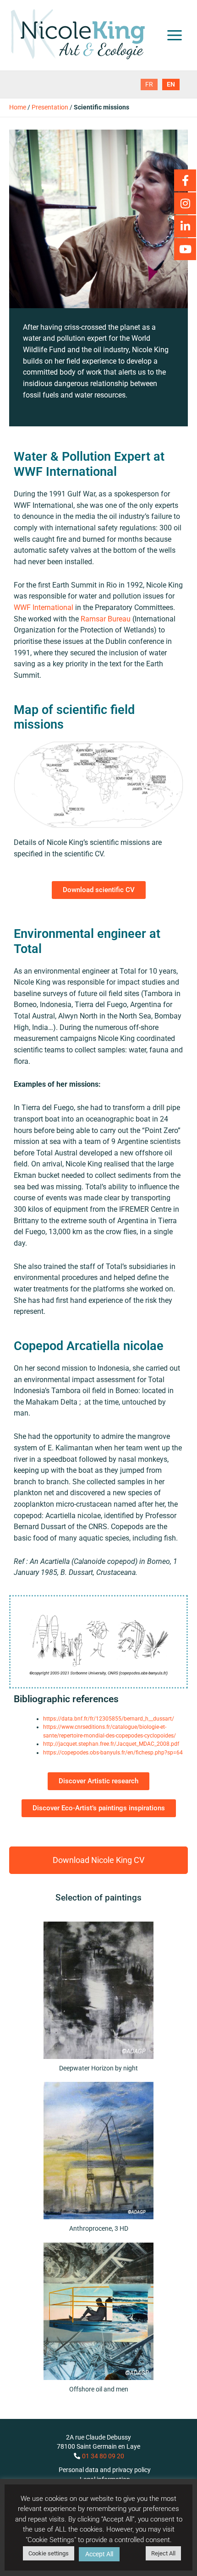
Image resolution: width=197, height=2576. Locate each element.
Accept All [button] (99, 2554)
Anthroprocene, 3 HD (99, 2228)
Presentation (50, 107)
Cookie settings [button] (49, 2553)
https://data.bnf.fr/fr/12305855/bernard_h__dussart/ (109, 1719)
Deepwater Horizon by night (98, 2068)
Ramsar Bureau (106, 619)
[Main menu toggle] (175, 35)
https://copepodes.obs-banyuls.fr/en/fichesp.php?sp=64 (113, 1753)
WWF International (44, 607)
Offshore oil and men (99, 2389)
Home (18, 107)
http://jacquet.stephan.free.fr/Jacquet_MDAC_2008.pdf (111, 1744)
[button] (98, 1860)
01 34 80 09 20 (103, 2456)
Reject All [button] (163, 2553)
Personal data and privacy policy (105, 2470)
